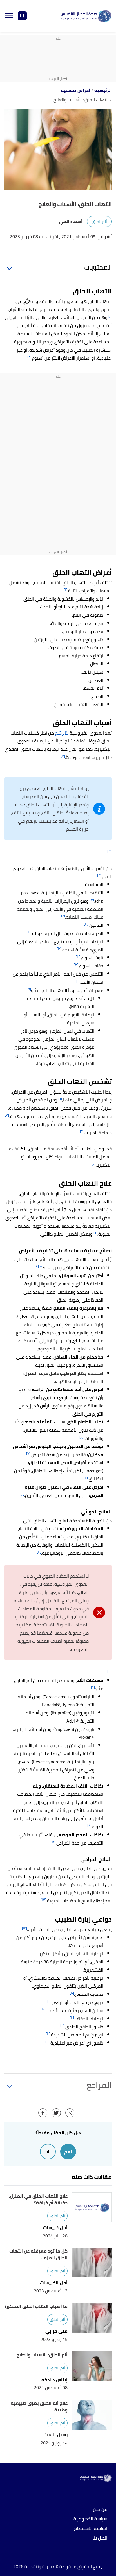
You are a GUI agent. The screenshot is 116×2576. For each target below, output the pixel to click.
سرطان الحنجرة (81, 1023)
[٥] (29, 989)
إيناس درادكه (54, 2380)
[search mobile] (22, 16)
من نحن (100, 2510)
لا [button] (48, 2152)
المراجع (99, 2085)
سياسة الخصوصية (90, 2519)
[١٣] (43, 1899)
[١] (110, 316)
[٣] (63, 756)
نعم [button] (68, 2152)
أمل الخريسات (54, 2283)
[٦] (60, 1098)
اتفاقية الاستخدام (91, 2529)
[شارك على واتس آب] (70, 2113)
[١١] (110, 1671)
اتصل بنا (100, 2538)
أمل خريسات (55, 2228)
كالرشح (62, 733)
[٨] (41, 1266)
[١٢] (53, 1842)
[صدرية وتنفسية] (86, 16)
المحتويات (98, 267)
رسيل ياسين (56, 2435)
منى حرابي (56, 2331)
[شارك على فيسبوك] (43, 2113)
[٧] (7, 1115)
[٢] (29, 357)
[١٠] (86, 1478)
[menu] (9, 16)
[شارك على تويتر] (56, 2113)
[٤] (63, 916)
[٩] (37, 1266)
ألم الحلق (99, 222)
